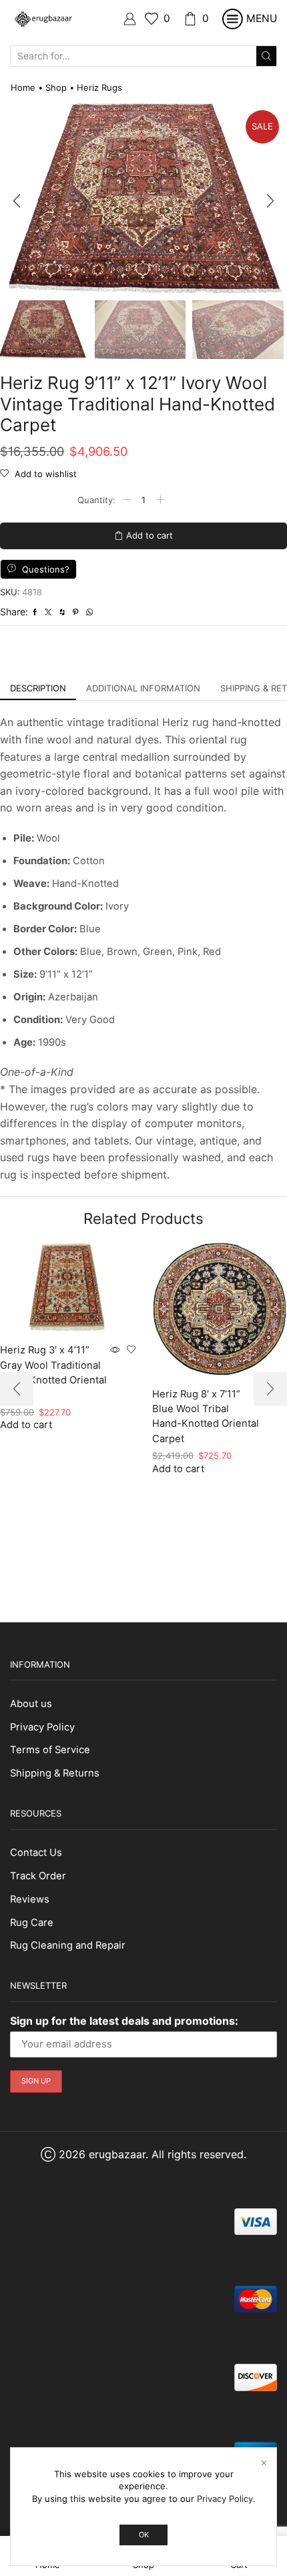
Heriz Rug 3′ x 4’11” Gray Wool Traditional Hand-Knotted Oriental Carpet (53, 1372)
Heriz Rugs (99, 87)
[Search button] (266, 56)
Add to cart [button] (178, 1469)
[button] (17, 202)
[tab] (38, 688)
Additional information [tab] (143, 688)
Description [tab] (38, 688)
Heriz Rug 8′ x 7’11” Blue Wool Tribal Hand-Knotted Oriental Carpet (206, 1416)
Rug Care (32, 1923)
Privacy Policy (42, 1727)
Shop (56, 87)
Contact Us (36, 1853)
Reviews (30, 1899)
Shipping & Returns (55, 1773)
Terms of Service (50, 1750)
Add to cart (150, 535)
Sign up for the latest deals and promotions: (124, 2021)
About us (31, 1704)
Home (23, 87)
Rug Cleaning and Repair (68, 1945)
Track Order (38, 1876)
